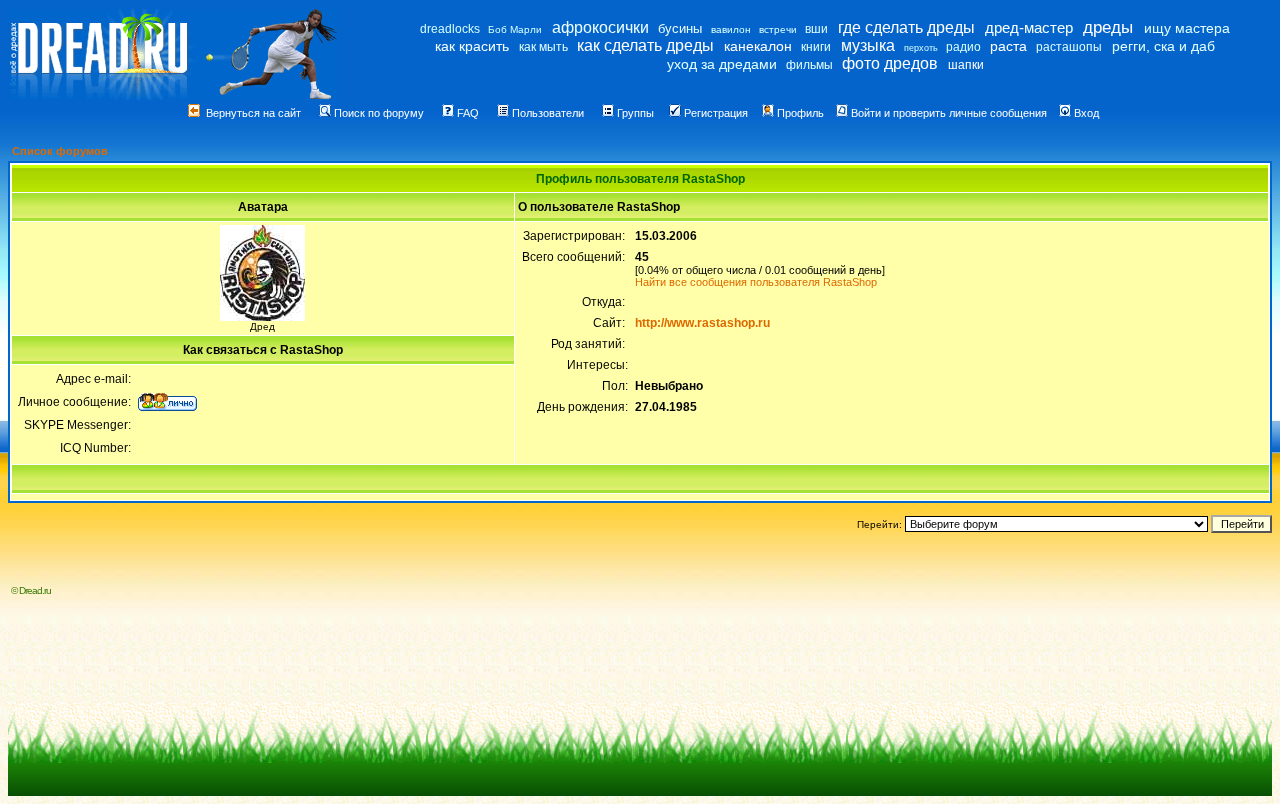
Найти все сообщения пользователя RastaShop (756, 282)
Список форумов (60, 151)
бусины (680, 28)
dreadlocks (450, 29)
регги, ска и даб (1163, 46)
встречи (778, 29)
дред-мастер (1029, 27)
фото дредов (890, 63)
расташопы (1069, 47)
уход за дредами (722, 64)
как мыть (543, 47)
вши (816, 29)
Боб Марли (515, 29)
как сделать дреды (645, 45)
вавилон (731, 29)
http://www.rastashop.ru (702, 323)
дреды (1108, 27)
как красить (472, 46)
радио (963, 47)
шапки (966, 65)
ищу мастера (1187, 28)
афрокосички (600, 27)
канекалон (758, 46)
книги (816, 47)
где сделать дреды (906, 27)
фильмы (809, 65)
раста (1008, 46)
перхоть (921, 48)
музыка (868, 45)
